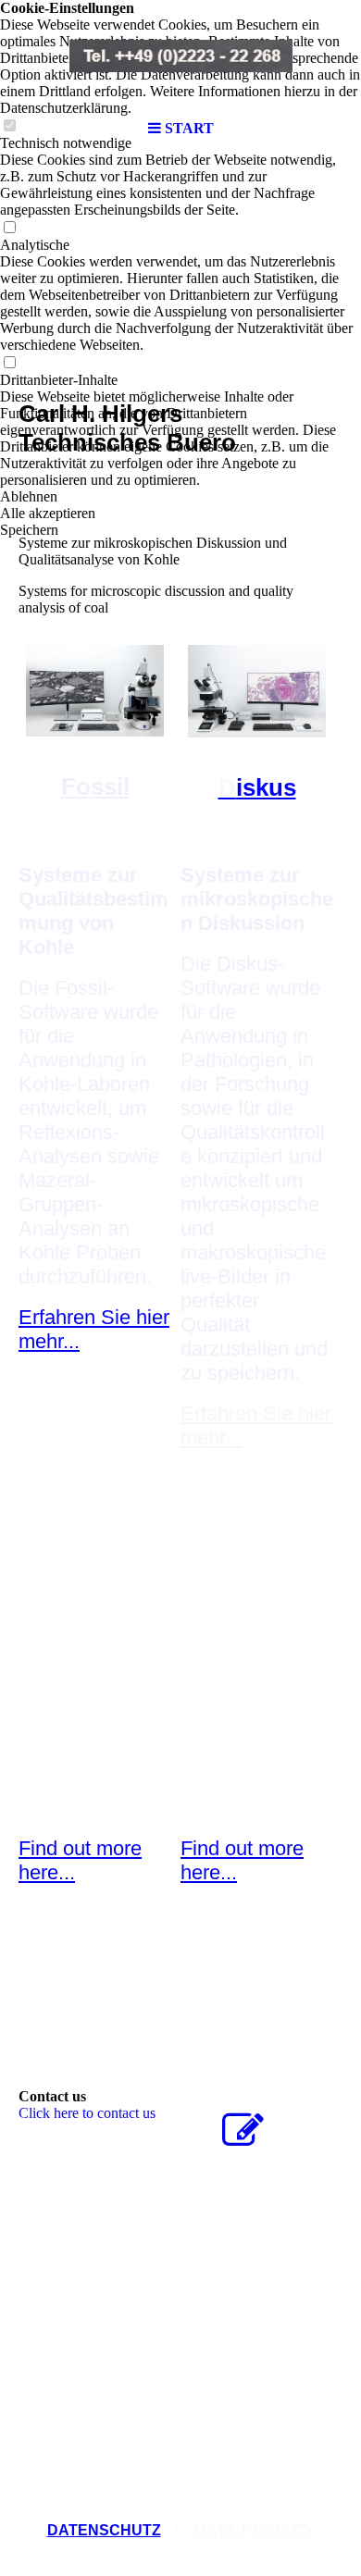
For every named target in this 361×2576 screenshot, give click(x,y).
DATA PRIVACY (254, 2530)
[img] (180, 56)
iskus (257, 787)
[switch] (9, 228)
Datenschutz (104, 2530)
